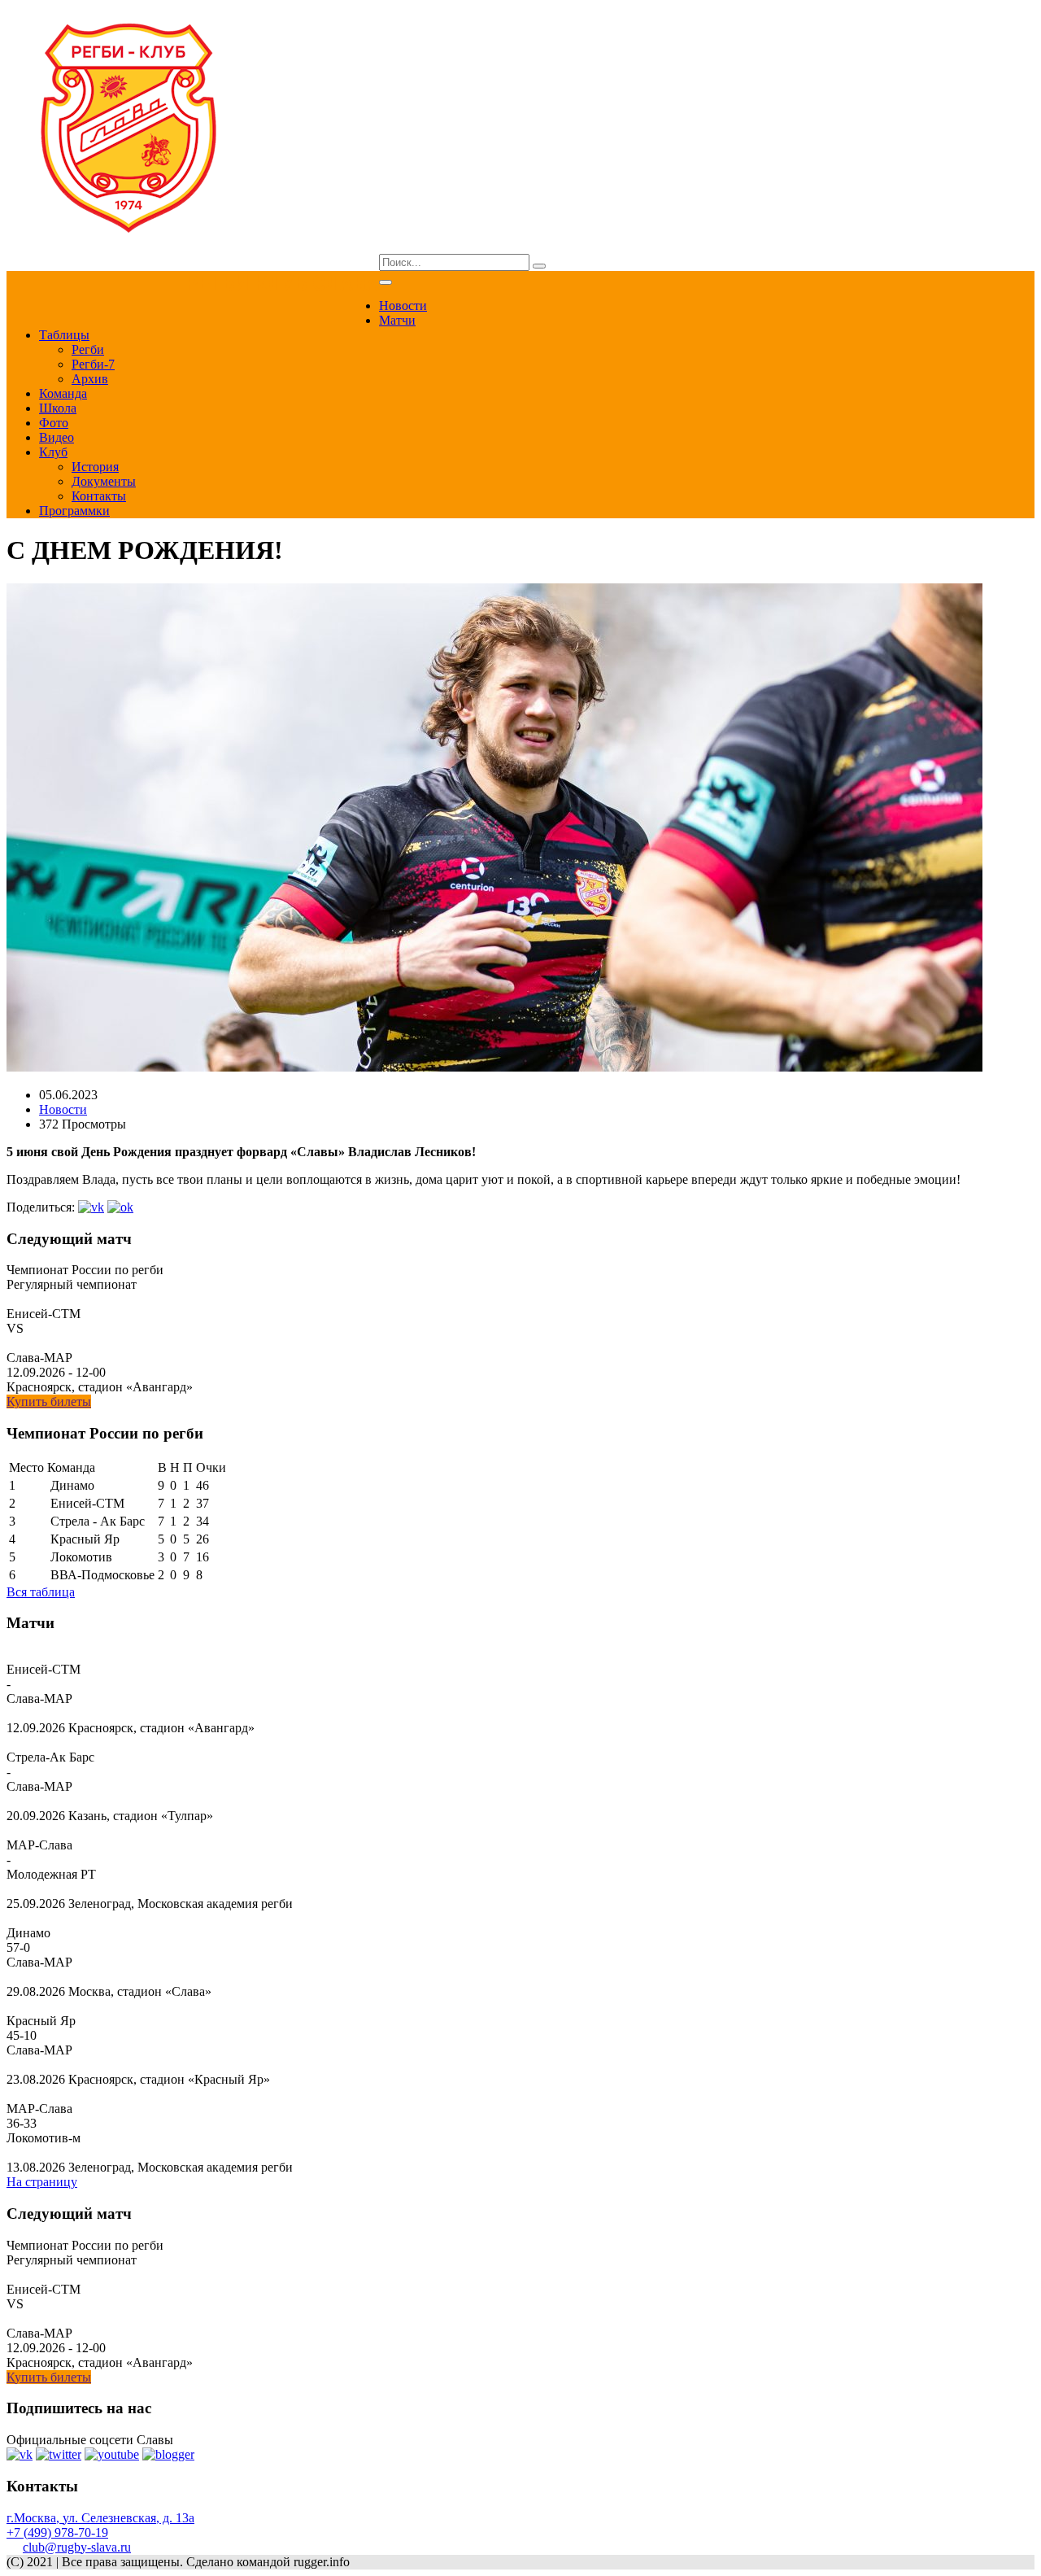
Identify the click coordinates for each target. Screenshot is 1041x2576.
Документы (104, 481)
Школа (58, 408)
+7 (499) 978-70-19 (57, 2532)
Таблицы (64, 335)
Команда (63, 393)
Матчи (397, 320)
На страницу (42, 2182)
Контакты (99, 496)
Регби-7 (93, 364)
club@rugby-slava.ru (77, 2547)
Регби (88, 349)
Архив (90, 379)
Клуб (53, 452)
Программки (74, 511)
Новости (403, 306)
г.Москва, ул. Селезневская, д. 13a (100, 2518)
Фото (54, 423)
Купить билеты (49, 1402)
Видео (57, 437)
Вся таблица (41, 1592)
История (95, 467)
